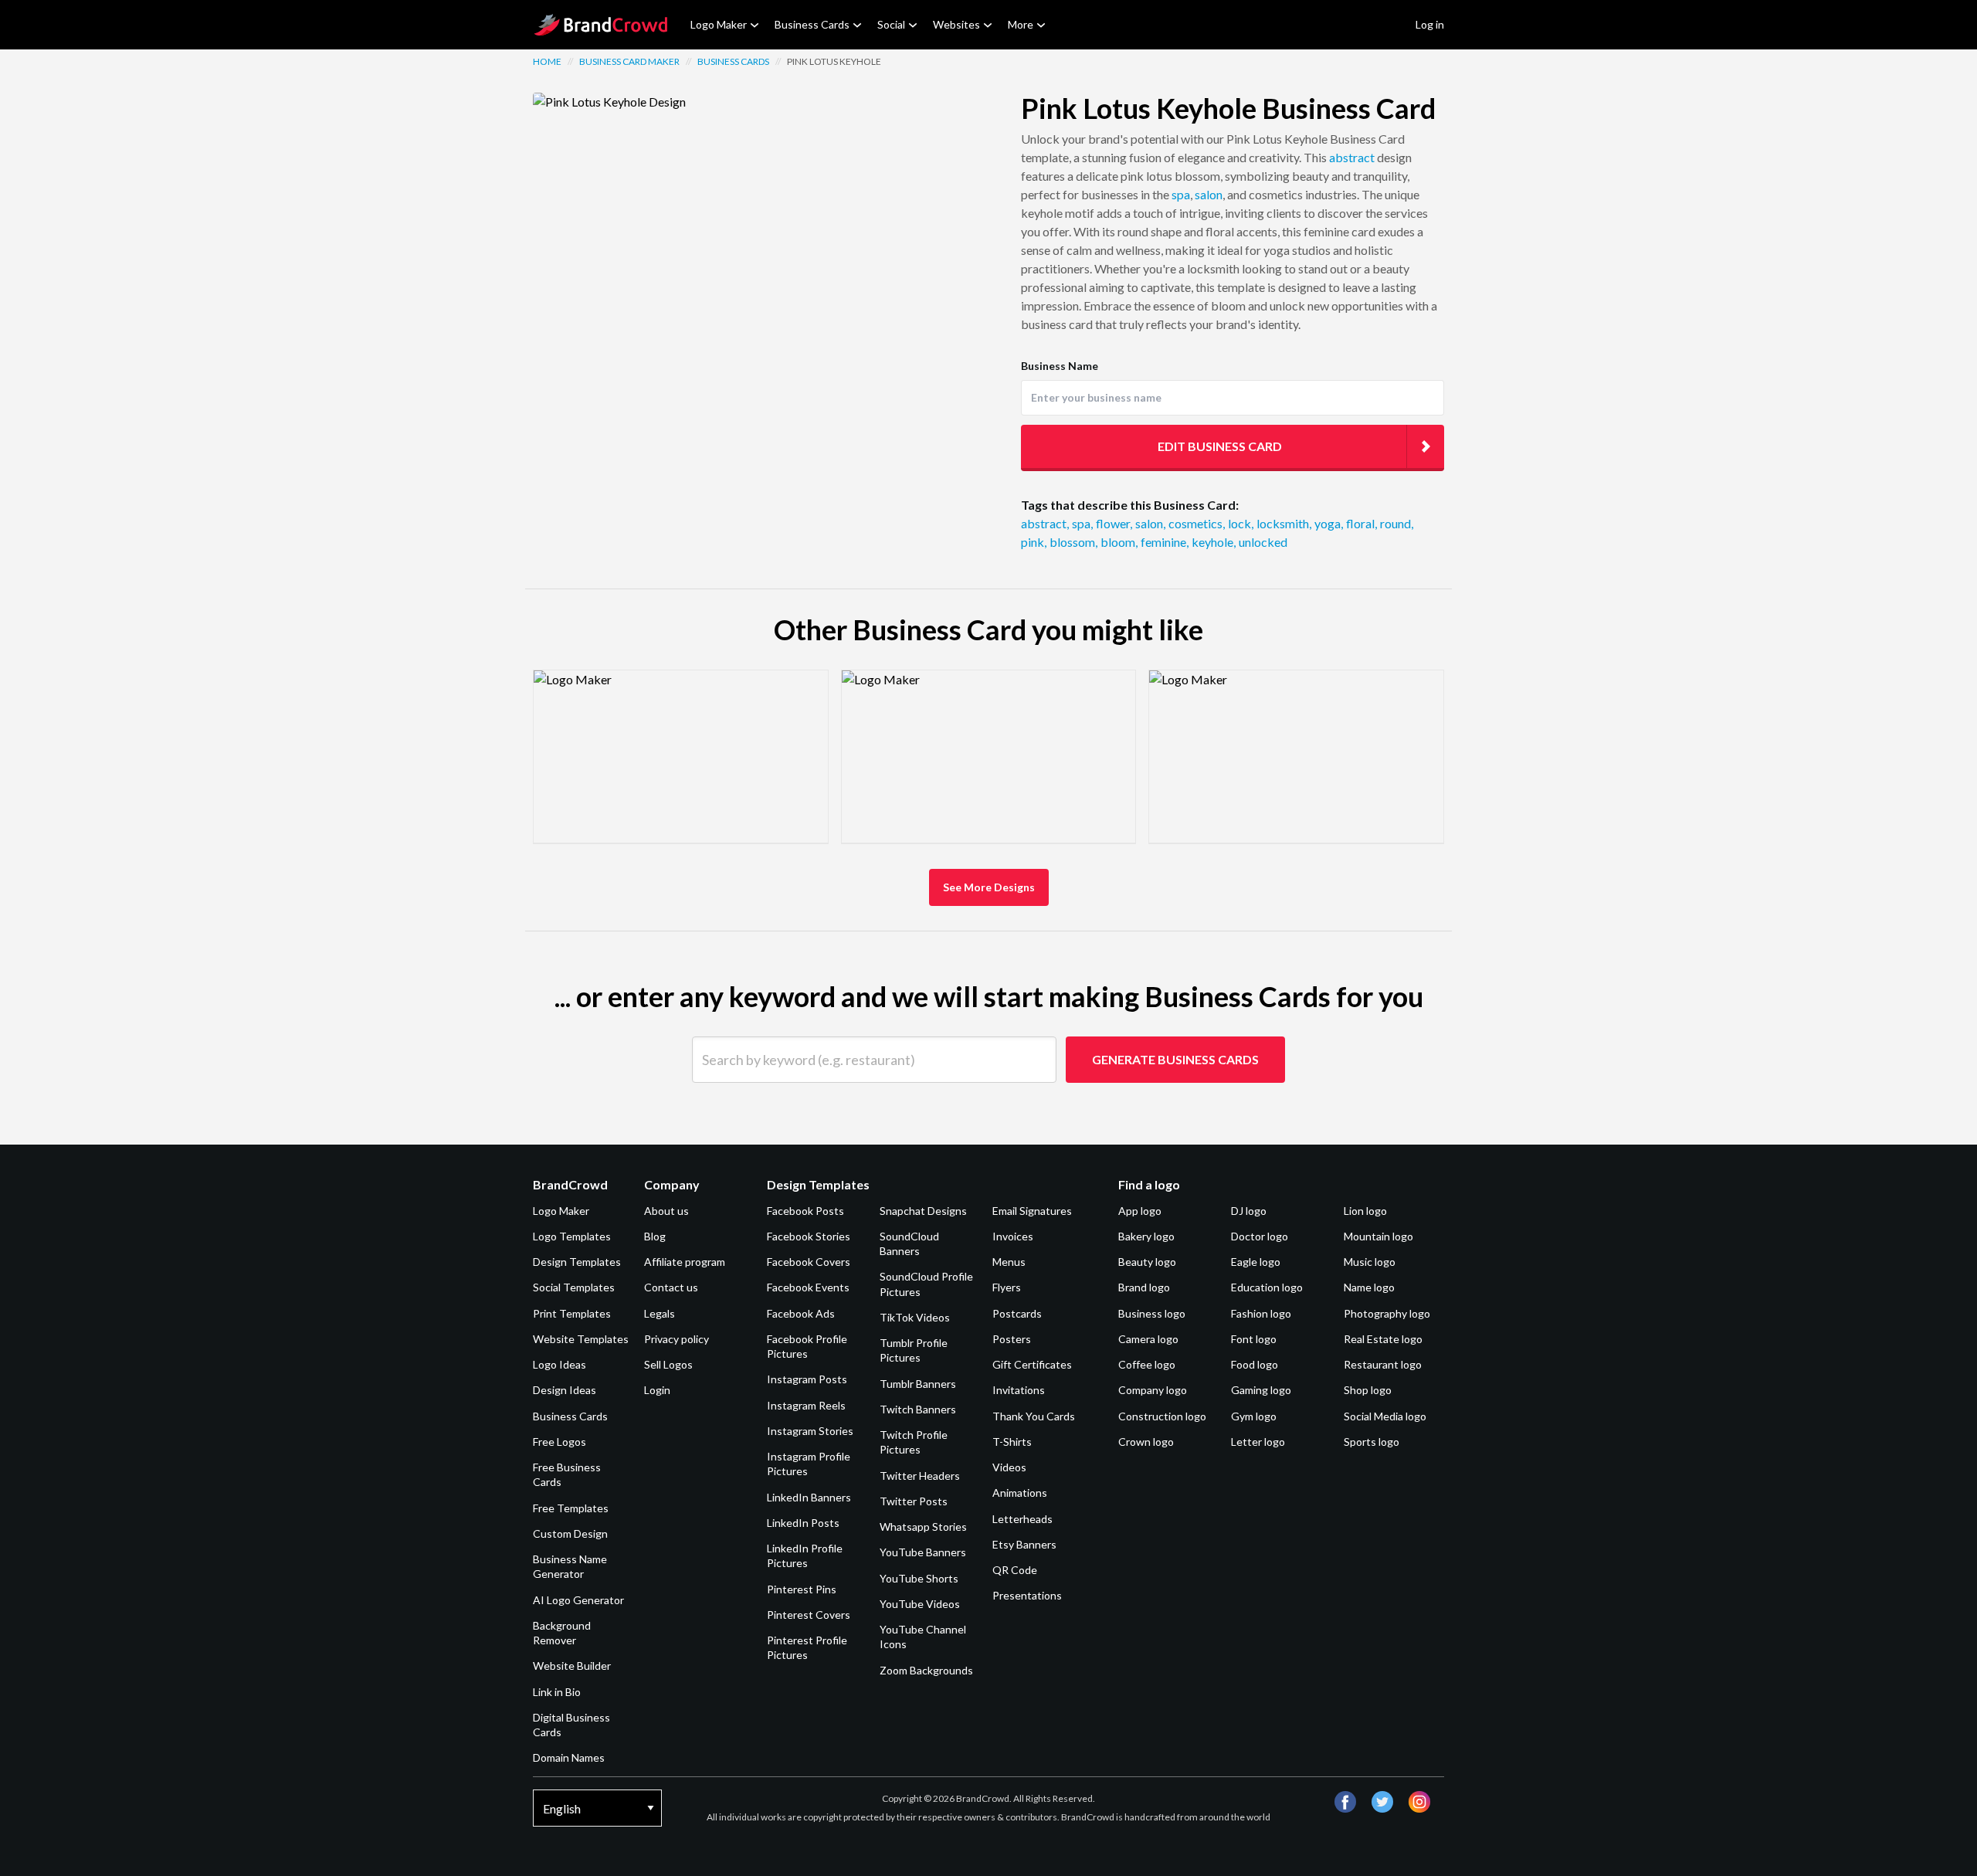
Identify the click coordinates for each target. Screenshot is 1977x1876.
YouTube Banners (923, 1552)
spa (1181, 194)
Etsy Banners (1024, 1544)
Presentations (1027, 1595)
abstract (1352, 157)
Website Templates (581, 1339)
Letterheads (1022, 1519)
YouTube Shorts (919, 1578)
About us (666, 1211)
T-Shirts (1012, 1442)
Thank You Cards (1034, 1416)
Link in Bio (557, 1692)
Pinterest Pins (802, 1589)
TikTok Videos (915, 1317)
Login (657, 1390)
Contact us (671, 1287)
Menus (1009, 1262)
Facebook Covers (809, 1262)
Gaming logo (1261, 1390)
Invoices (1013, 1236)
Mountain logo (1378, 1236)
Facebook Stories (809, 1236)
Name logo (1369, 1287)
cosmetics (1197, 523)
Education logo (1267, 1287)
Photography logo (1387, 1313)
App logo (1140, 1211)
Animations (1020, 1493)
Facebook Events (808, 1287)
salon (1209, 194)
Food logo (1255, 1364)
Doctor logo (1260, 1236)
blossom (1073, 542)
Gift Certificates (1032, 1364)
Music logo (1370, 1262)
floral (1362, 523)
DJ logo (1249, 1211)
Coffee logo (1147, 1364)
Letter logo (1258, 1442)
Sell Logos (668, 1364)
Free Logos (560, 1442)
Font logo (1254, 1339)
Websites (956, 24)
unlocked (1263, 542)
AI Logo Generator (578, 1600)
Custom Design (570, 1533)
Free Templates (571, 1508)
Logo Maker (719, 24)
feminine (1165, 542)
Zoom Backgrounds (926, 1670)
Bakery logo (1146, 1236)
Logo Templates (572, 1236)
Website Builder (572, 1666)
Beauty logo (1147, 1262)
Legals (660, 1313)
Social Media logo (1385, 1416)
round (1397, 523)
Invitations (1019, 1390)
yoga (1329, 523)
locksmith (1284, 523)
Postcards (1017, 1313)
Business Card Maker (629, 61)
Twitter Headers (920, 1476)
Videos (1009, 1467)
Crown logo (1146, 1442)
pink (1034, 542)
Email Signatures (1032, 1211)
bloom (1119, 542)
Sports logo (1372, 1442)
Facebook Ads (801, 1313)
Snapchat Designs (923, 1211)
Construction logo (1162, 1416)
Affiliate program (685, 1262)
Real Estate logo (1383, 1339)
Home (547, 61)
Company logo (1153, 1390)
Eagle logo (1256, 1262)
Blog (655, 1236)
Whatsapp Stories (923, 1527)
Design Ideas (565, 1390)
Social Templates (574, 1287)
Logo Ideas (560, 1364)
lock (1241, 523)
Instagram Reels (806, 1405)
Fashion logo (1261, 1313)
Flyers (1007, 1287)
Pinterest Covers (809, 1615)
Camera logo (1148, 1339)
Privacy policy (677, 1339)
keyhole (1214, 542)
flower (1114, 523)
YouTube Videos (920, 1604)
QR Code (1015, 1570)
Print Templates (572, 1313)
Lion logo (1365, 1211)
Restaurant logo (1383, 1364)
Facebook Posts (805, 1211)
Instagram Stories (810, 1431)
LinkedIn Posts (803, 1523)
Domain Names (569, 1757)
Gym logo (1254, 1416)
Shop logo (1368, 1390)
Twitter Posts (914, 1501)
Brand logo (1144, 1287)
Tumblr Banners (918, 1384)
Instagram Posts (807, 1379)
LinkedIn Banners (809, 1497)
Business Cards (812, 24)
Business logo (1152, 1313)
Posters (1012, 1339)
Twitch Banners (918, 1409)
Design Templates (577, 1262)
